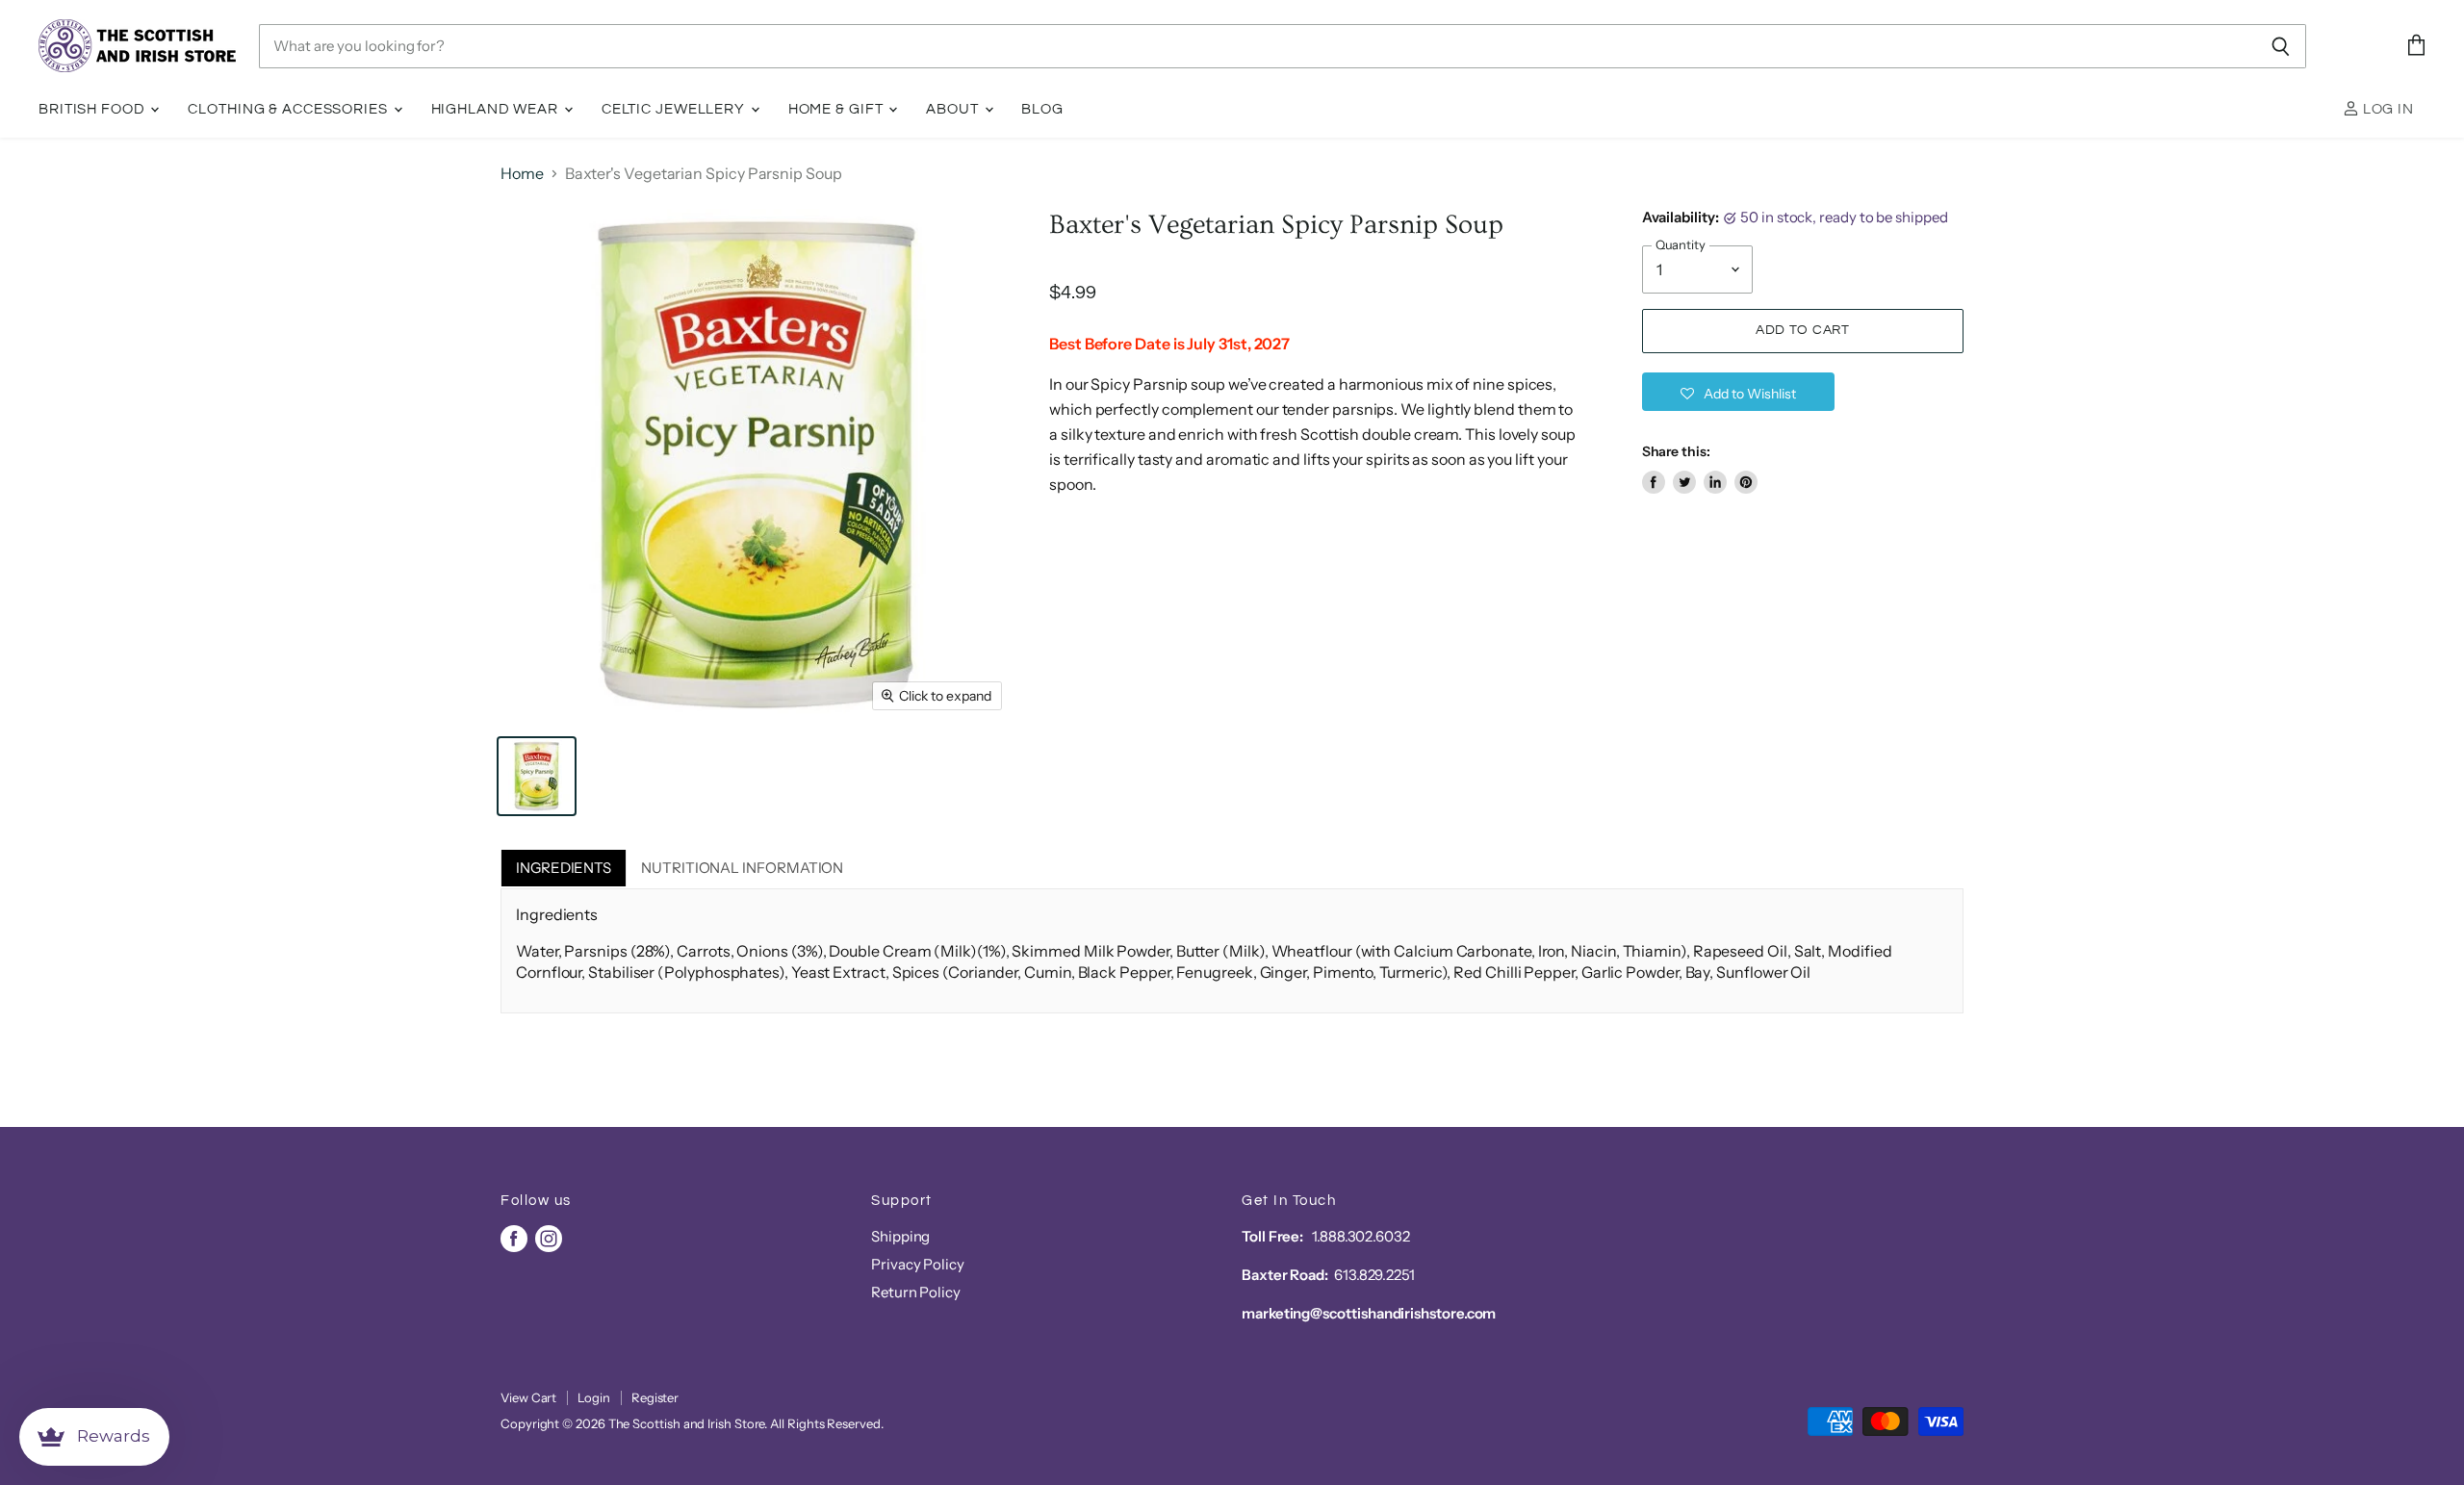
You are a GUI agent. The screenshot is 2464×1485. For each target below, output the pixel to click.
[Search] (2281, 46)
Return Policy (916, 1292)
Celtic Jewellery (675, 109)
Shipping (900, 1236)
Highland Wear (497, 109)
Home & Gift (838, 109)
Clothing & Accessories (289, 109)
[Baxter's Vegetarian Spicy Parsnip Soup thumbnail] (537, 776)
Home (522, 173)
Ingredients (564, 868)
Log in (2387, 109)
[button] (1738, 392)
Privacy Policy (918, 1264)
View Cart (528, 1397)
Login (594, 1397)
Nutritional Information (742, 868)
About (954, 109)
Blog (1042, 109)
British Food (93, 109)
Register (655, 1397)
